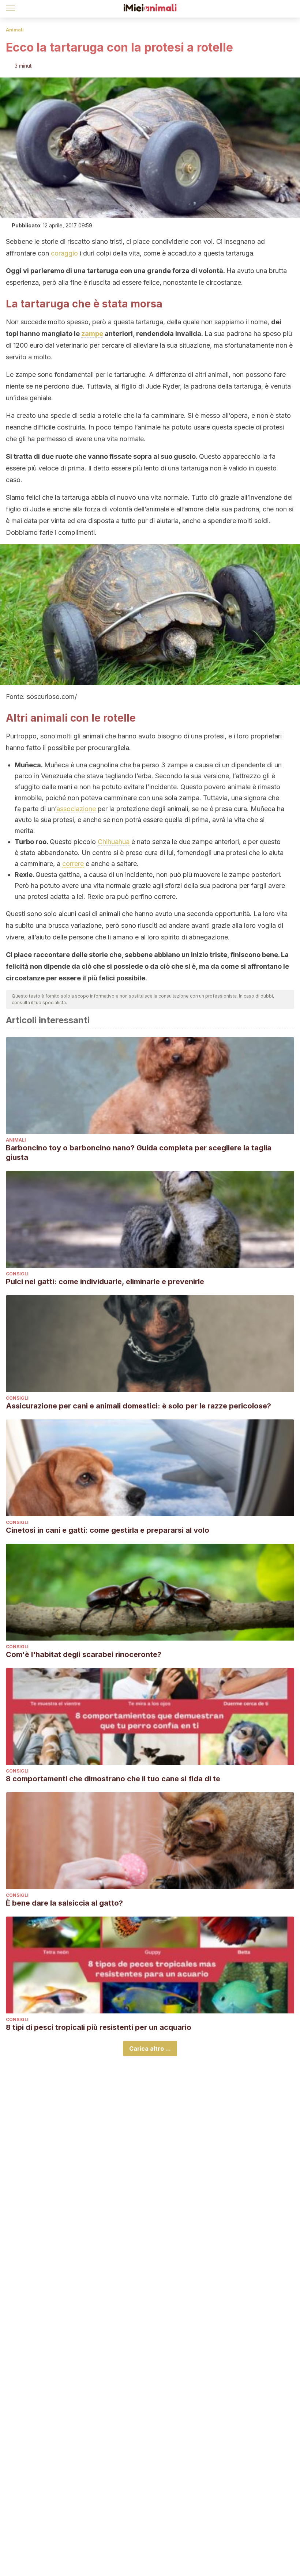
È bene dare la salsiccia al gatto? (64, 1903)
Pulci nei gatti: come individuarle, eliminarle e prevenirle (105, 1282)
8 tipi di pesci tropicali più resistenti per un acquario (99, 2027)
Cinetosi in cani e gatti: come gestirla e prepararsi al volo (108, 1530)
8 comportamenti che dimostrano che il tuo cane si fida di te (113, 1779)
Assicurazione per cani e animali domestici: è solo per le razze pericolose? (138, 1406)
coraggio (64, 253)
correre (73, 864)
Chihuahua (114, 842)
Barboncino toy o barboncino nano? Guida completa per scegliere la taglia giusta (139, 1153)
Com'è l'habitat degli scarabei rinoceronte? (84, 1654)
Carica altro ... (150, 2049)
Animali (15, 30)
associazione (76, 809)
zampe (92, 334)
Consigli (17, 1274)
